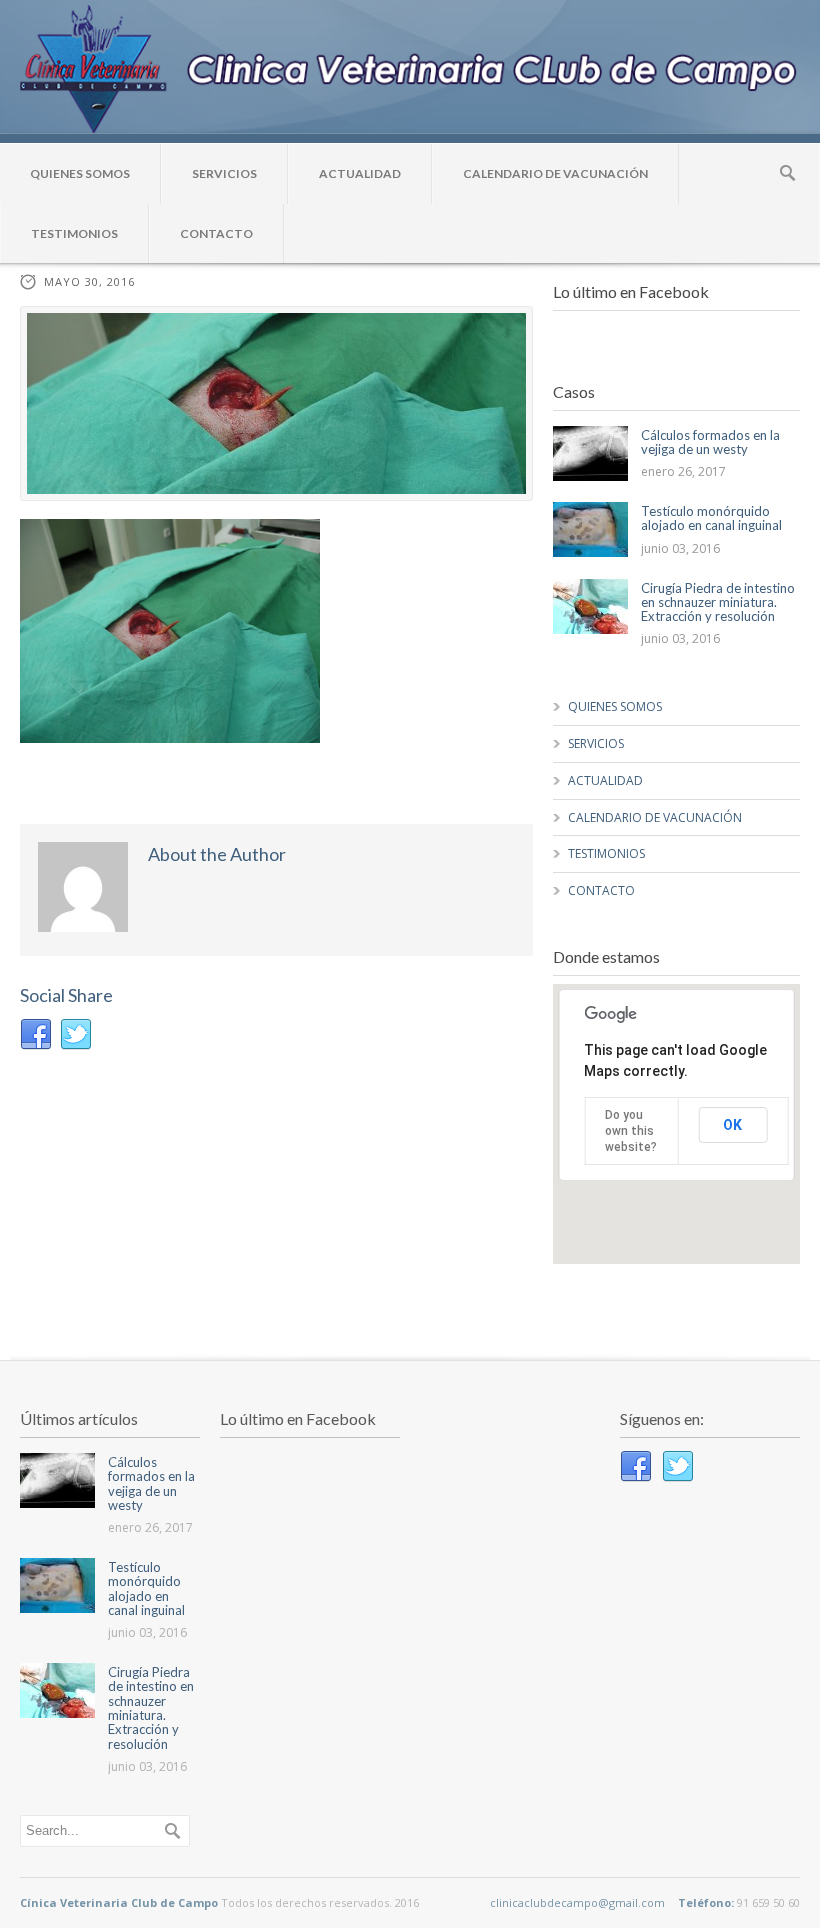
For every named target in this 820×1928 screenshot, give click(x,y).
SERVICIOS (224, 173)
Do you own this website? (631, 1131)
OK (732, 1125)
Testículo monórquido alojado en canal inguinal (711, 518)
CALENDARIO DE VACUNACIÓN (555, 173)
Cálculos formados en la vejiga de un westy (710, 442)
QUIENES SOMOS (80, 173)
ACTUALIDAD (360, 173)
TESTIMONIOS (74, 233)
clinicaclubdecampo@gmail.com (577, 1902)
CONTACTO (216, 233)
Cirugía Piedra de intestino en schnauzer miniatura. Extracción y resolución (718, 602)
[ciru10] (276, 403)
